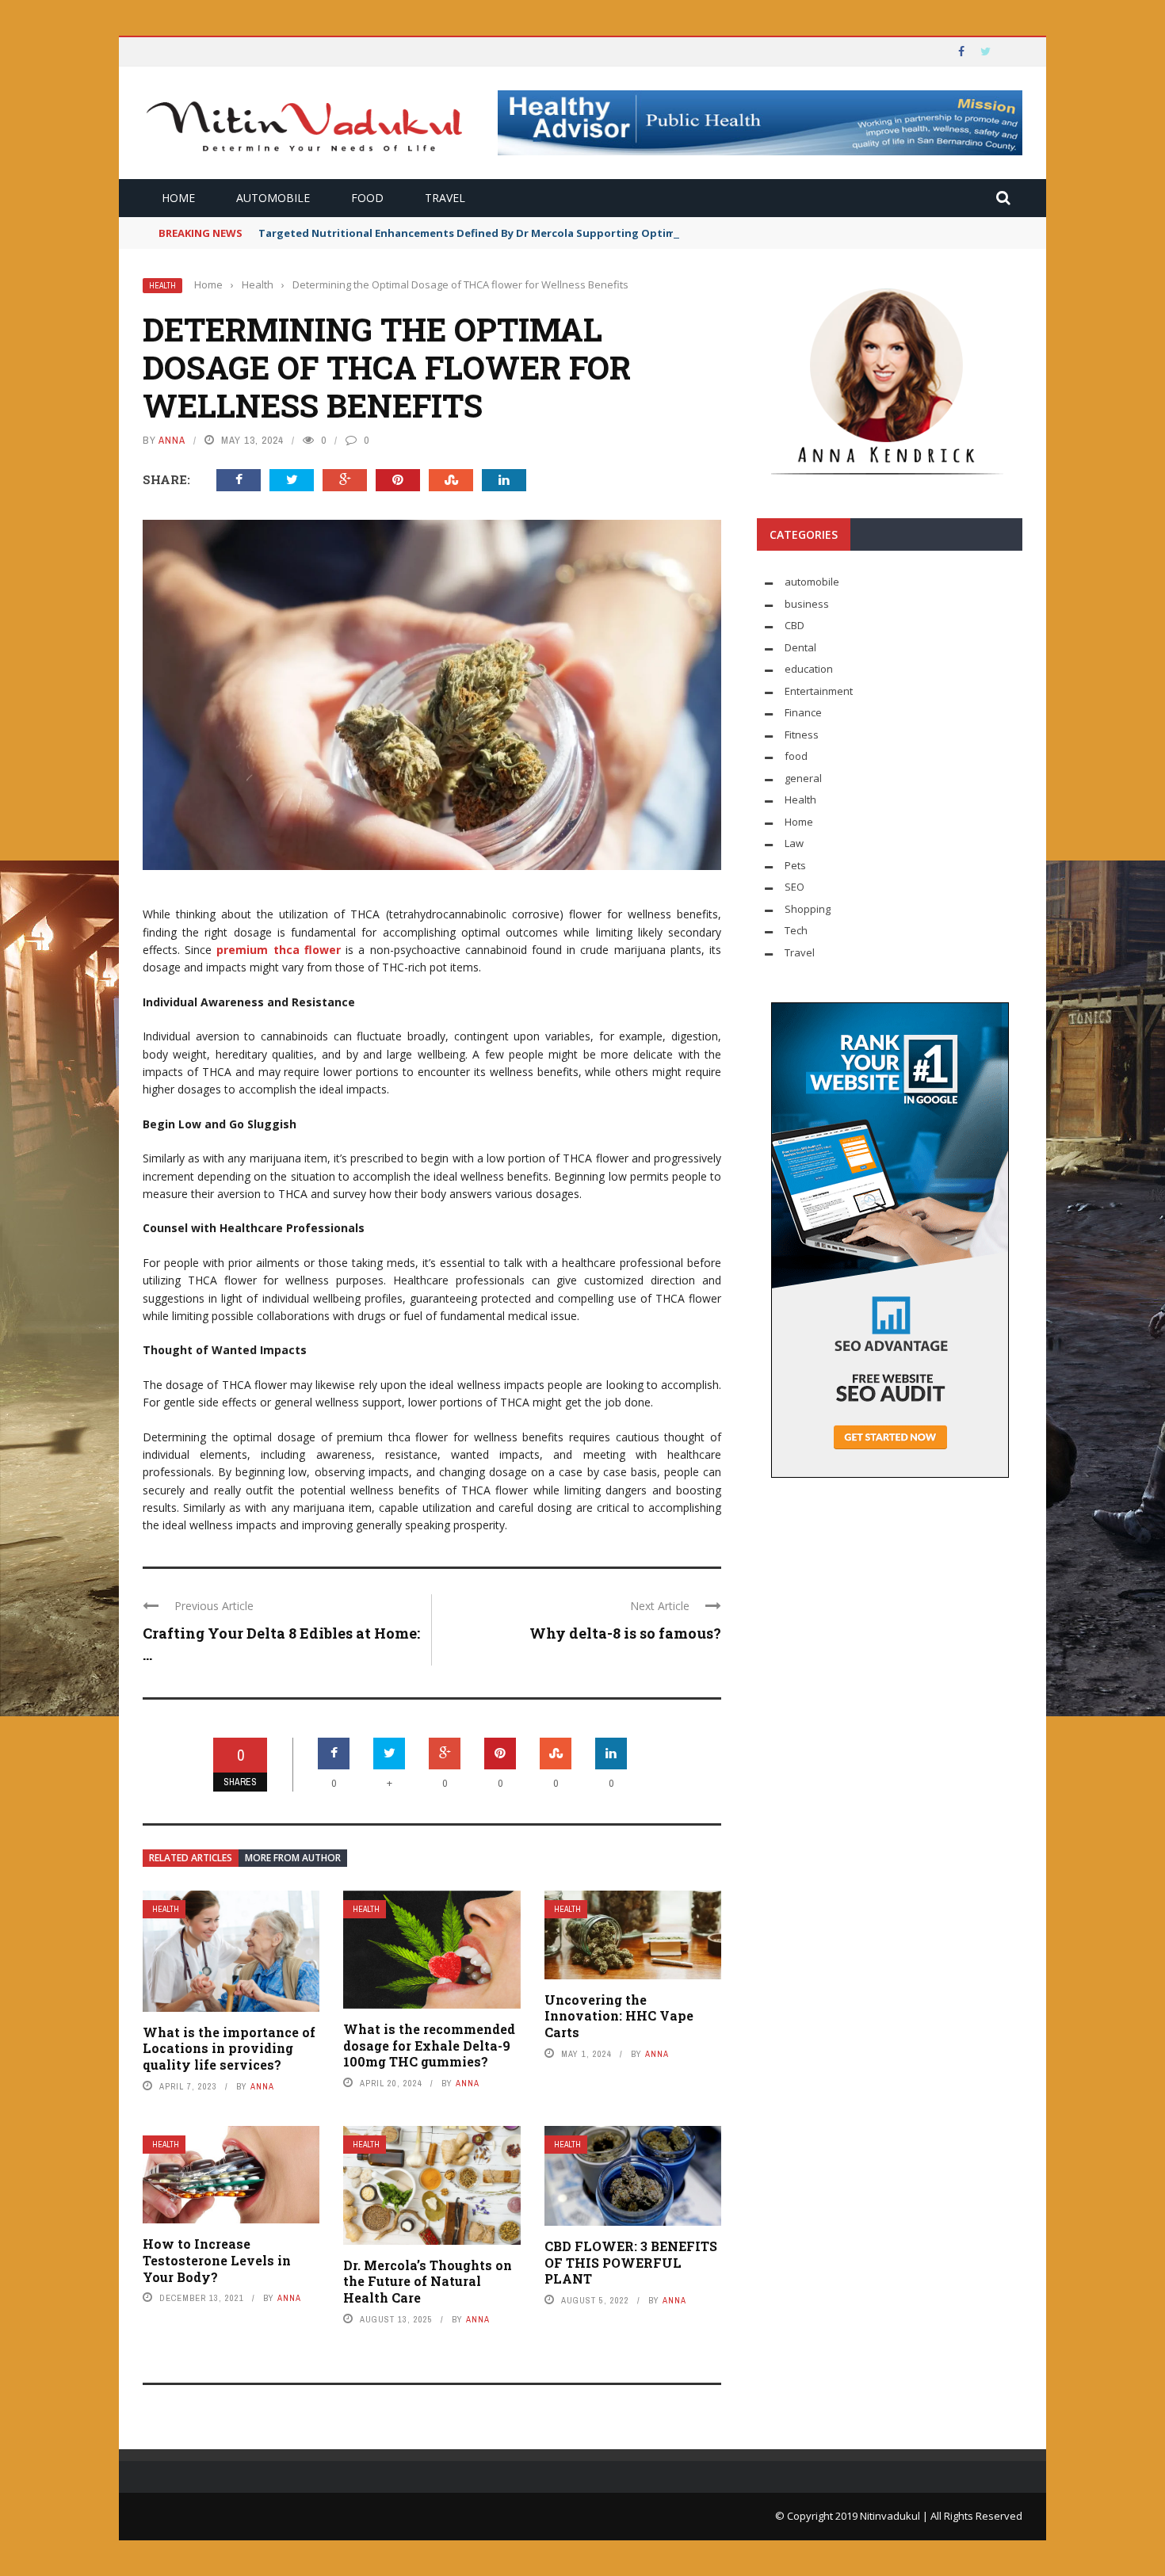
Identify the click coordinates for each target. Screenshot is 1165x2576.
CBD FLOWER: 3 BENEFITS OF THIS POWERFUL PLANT (631, 2263)
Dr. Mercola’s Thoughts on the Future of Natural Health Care (428, 2282)
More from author (293, 1858)
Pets (795, 865)
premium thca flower (278, 950)
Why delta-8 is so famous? (625, 1633)
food (367, 198)
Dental (800, 647)
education (809, 669)
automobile (273, 198)
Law (794, 843)
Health (162, 286)
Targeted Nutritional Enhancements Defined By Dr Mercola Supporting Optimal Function (497, 233)
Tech (796, 930)
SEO (794, 887)
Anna (172, 440)
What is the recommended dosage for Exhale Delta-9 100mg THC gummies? (429, 2046)
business (807, 604)
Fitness (802, 735)
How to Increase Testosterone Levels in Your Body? (217, 2260)
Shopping (808, 909)
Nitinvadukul (891, 2516)
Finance (803, 712)
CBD (794, 625)
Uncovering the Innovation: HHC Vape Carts (619, 2016)
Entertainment (819, 691)
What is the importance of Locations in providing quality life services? (229, 2049)
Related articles (191, 1858)
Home (178, 198)
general (803, 778)
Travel (445, 198)
